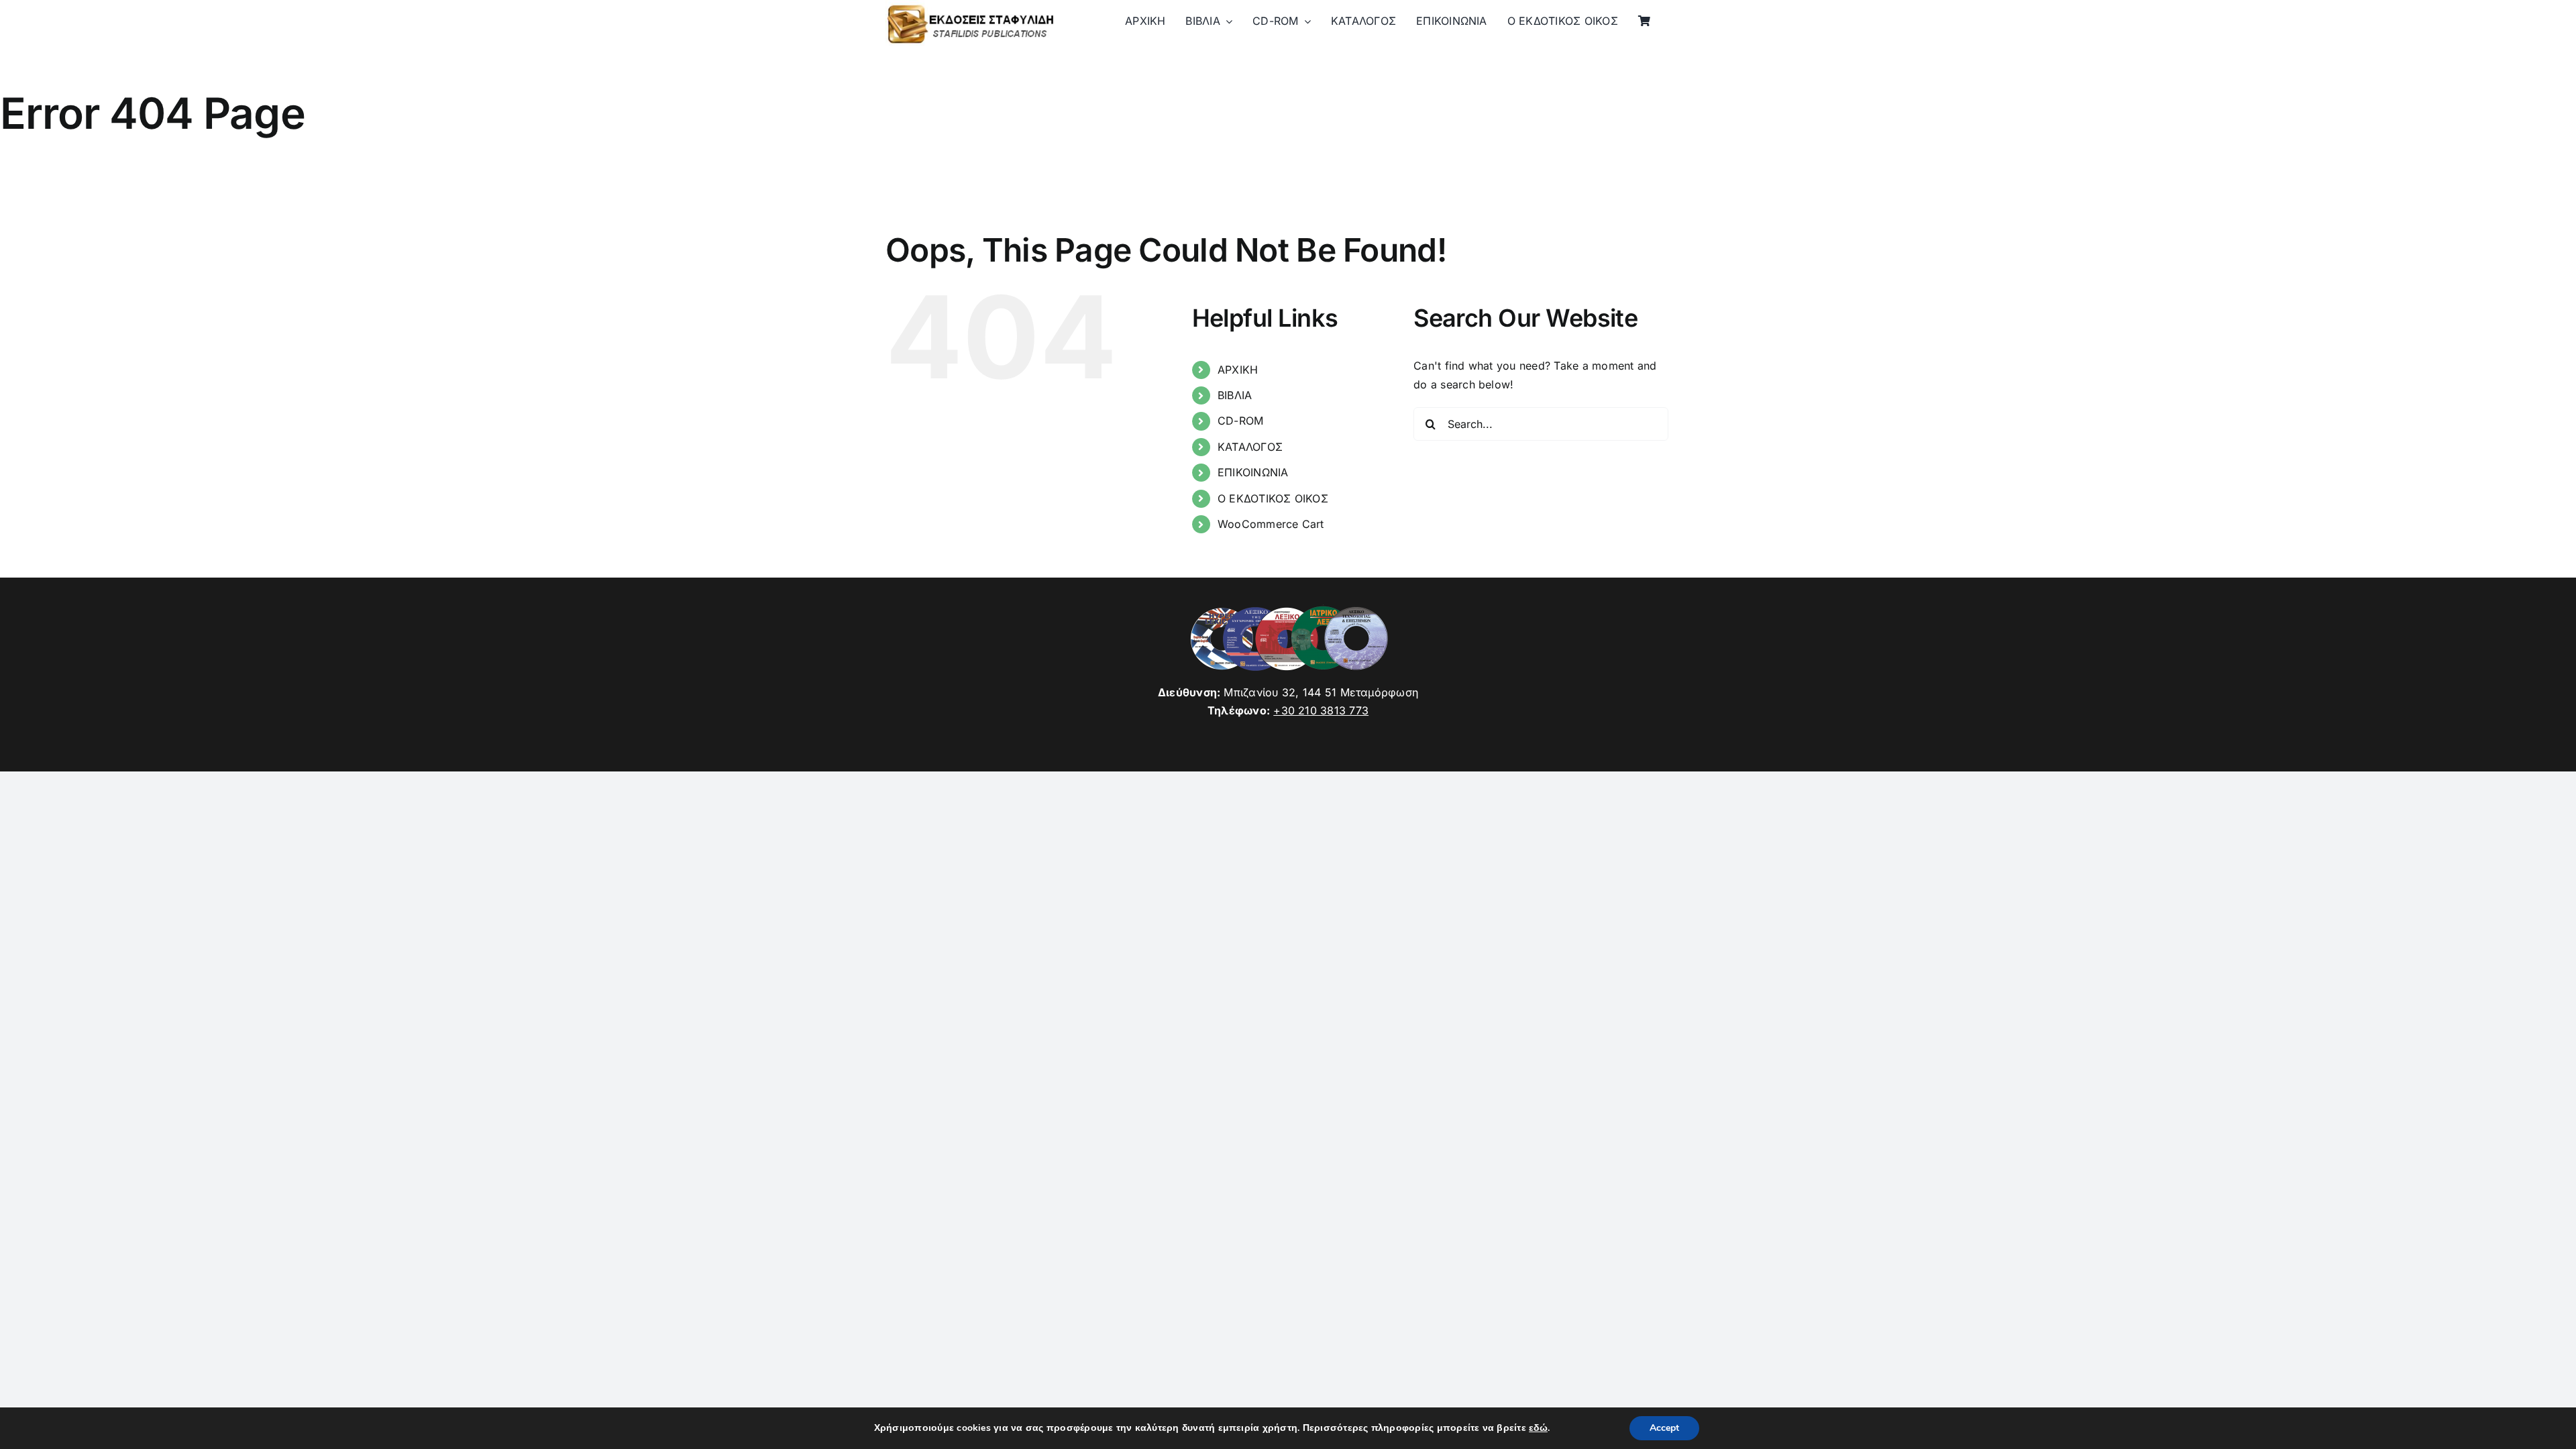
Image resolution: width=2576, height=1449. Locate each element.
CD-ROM (1240, 421)
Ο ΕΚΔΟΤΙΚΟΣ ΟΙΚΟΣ (1273, 498)
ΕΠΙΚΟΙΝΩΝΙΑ (1253, 472)
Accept (1664, 1428)
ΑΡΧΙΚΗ (1238, 370)
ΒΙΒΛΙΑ (1235, 395)
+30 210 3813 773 (1321, 710)
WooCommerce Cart (1271, 524)
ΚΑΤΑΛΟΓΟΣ (1250, 447)
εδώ (1538, 1428)
